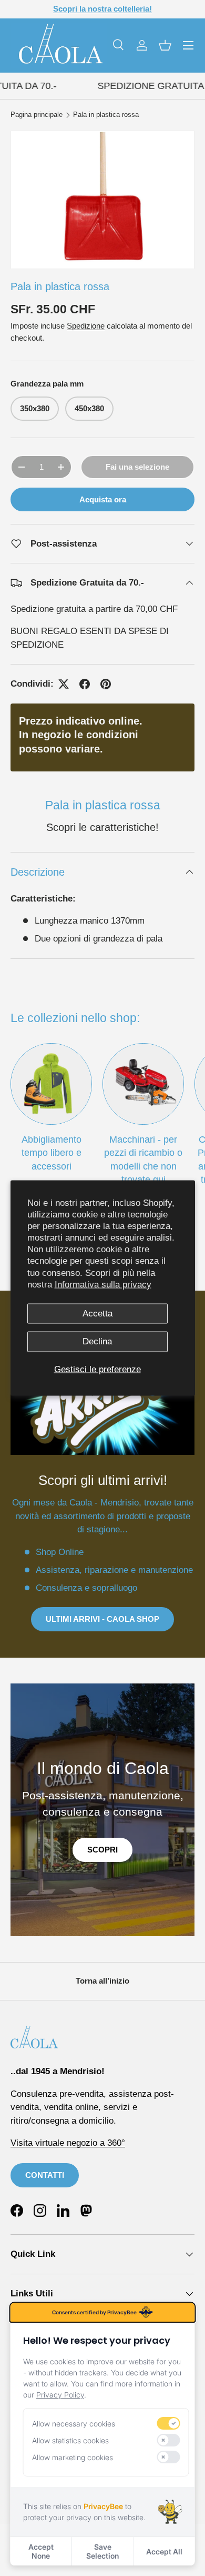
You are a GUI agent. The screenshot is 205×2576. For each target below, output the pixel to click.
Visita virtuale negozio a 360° (68, 2143)
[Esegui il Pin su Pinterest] (106, 684)
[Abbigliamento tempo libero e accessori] (51, 1084)
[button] (165, 45)
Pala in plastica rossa (106, 115)
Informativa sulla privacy (103, 1284)
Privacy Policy (60, 2395)
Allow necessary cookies (74, 2424)
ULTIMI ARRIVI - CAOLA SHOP (102, 1619)
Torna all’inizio (102, 1981)
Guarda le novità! (142, 9)
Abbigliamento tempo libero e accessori (52, 1153)
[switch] (168, 2423)
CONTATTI (45, 2175)
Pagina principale (37, 115)
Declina (97, 1341)
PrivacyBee (103, 2506)
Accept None (41, 2551)
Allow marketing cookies (73, 2457)
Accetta (98, 1313)
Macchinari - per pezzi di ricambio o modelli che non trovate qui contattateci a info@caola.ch (143, 1172)
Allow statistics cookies (70, 2440)
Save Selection (102, 2551)
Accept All (164, 2552)
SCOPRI (102, 1850)
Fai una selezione (137, 467)
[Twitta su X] (64, 684)
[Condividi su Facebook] (85, 684)
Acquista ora (103, 499)
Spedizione (86, 326)
